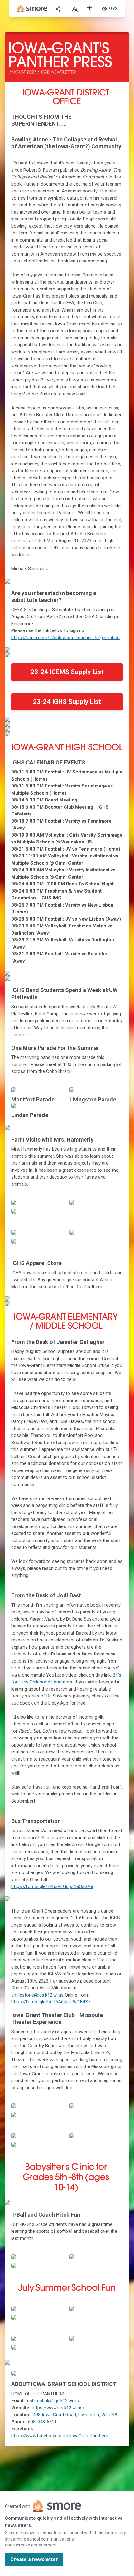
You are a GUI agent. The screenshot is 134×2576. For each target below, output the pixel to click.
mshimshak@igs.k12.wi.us (52, 2401)
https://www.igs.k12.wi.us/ (58, 2408)
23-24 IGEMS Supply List (67, 672)
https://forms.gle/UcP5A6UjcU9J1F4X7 (51, 2002)
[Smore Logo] (32, 9)
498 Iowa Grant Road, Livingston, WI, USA (75, 2415)
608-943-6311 (42, 2422)
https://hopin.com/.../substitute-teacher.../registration (65, 638)
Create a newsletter (34, 2559)
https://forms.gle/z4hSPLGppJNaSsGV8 (52, 1886)
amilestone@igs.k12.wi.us (37, 1995)
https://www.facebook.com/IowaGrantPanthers (60, 2436)
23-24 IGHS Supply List (67, 702)
